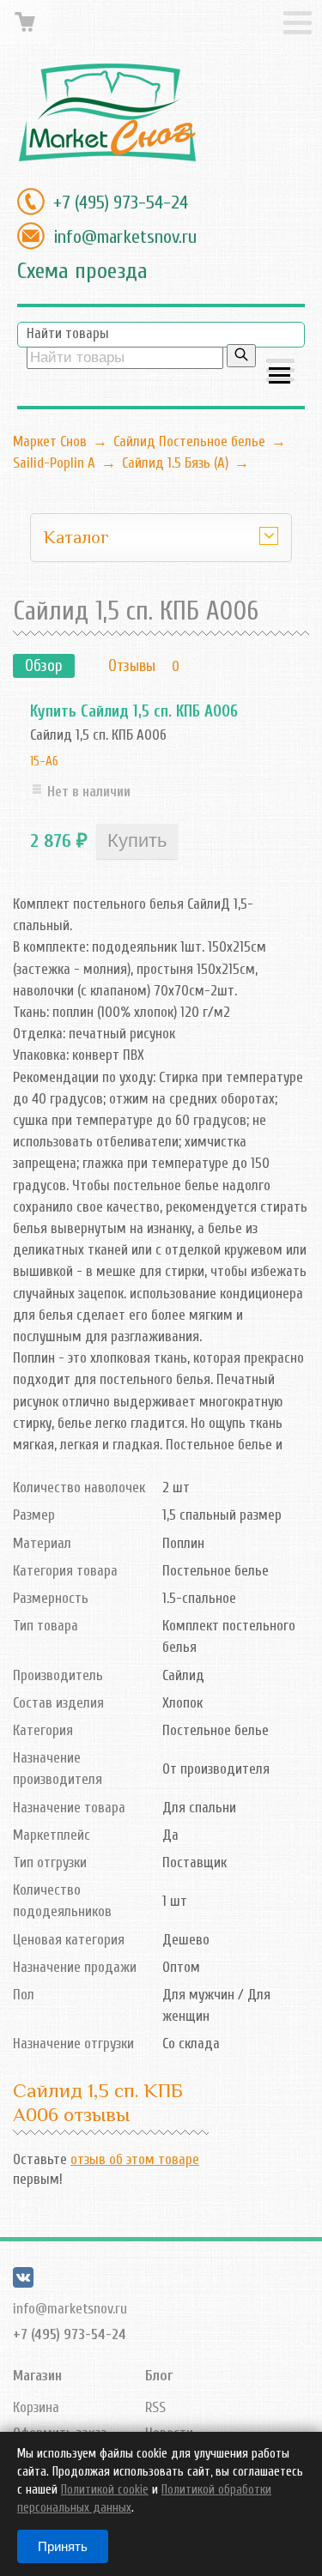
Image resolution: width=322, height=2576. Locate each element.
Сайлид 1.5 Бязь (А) (175, 463)
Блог (159, 2376)
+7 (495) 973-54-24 (121, 203)
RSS (155, 2407)
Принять (63, 2546)
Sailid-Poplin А (54, 463)
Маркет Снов (50, 441)
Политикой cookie (105, 2490)
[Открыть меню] (280, 372)
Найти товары (68, 333)
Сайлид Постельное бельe (189, 441)
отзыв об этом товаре (135, 2159)
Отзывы (132, 666)
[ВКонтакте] (23, 2283)
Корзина (36, 2407)
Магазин (37, 2376)
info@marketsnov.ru (125, 237)
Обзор (44, 666)
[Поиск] (241, 356)
